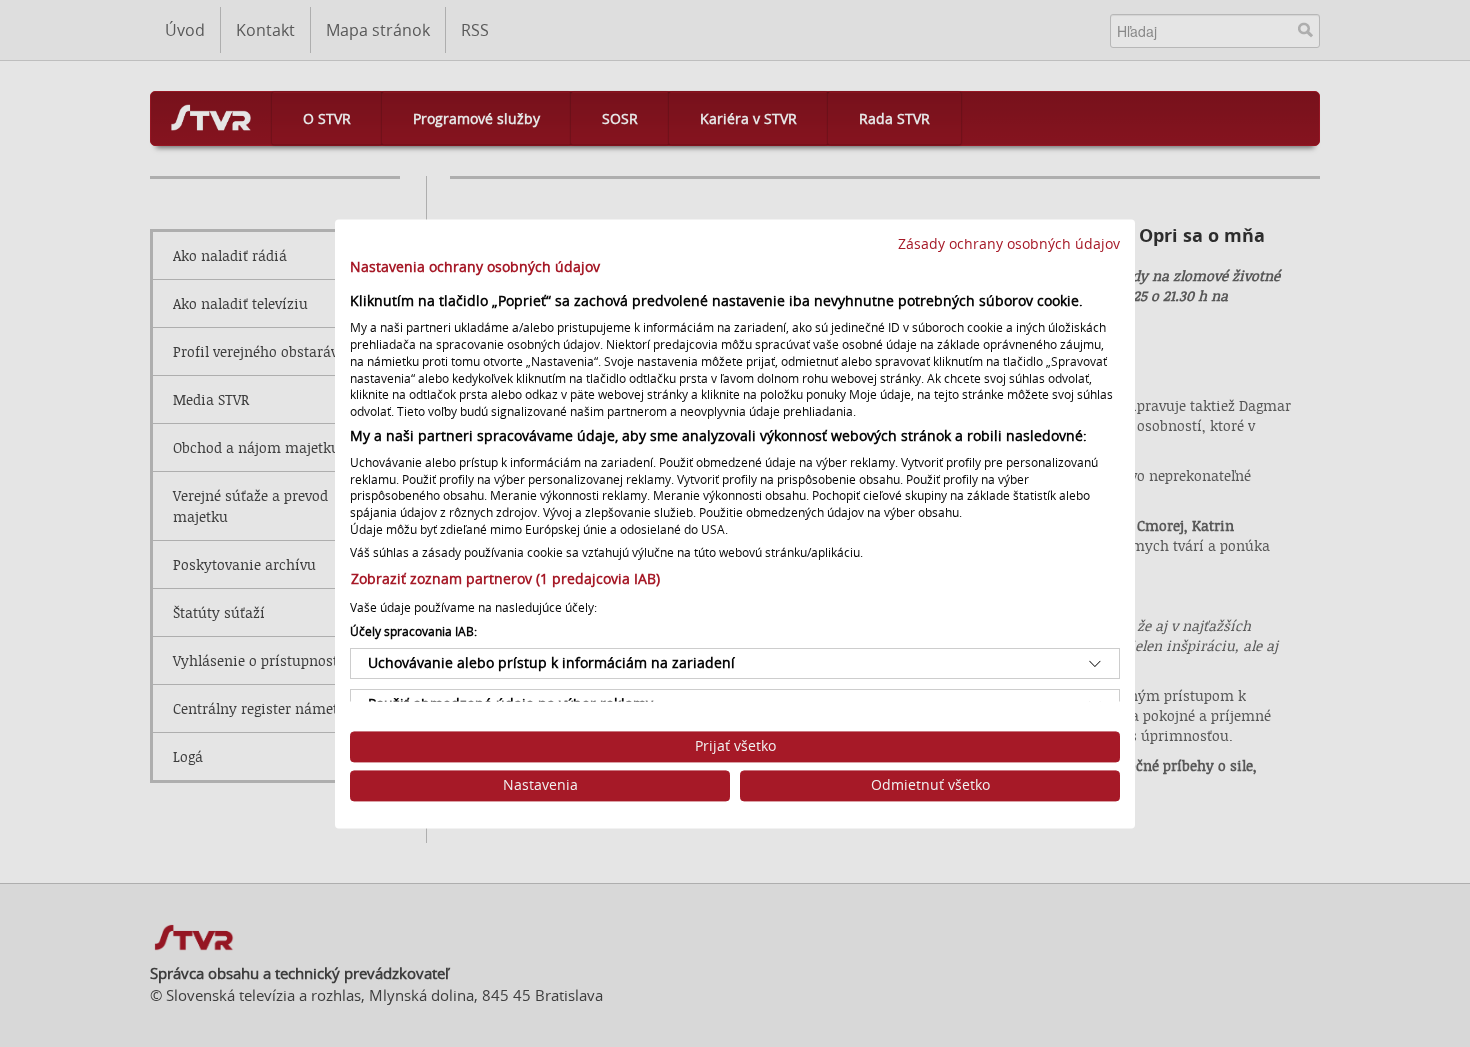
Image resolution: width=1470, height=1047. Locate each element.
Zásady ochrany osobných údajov (1009, 244)
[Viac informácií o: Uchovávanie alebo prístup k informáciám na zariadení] (1095, 664)
